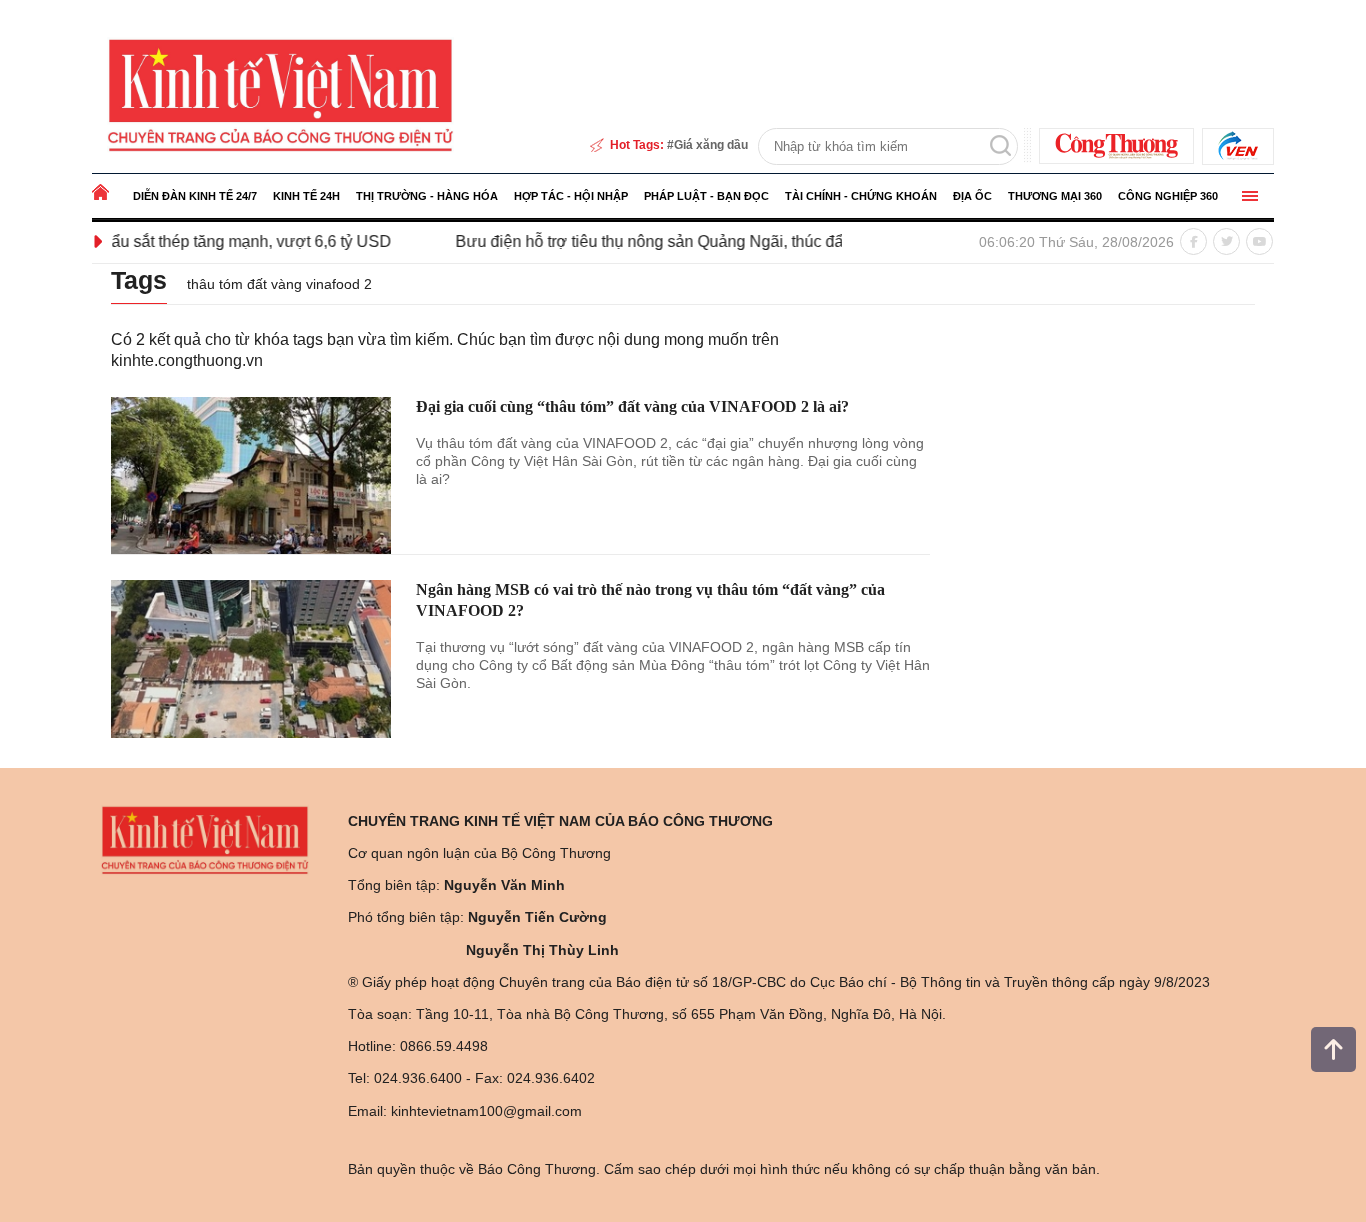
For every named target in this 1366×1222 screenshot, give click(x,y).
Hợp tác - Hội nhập (571, 196)
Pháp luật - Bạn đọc (706, 196)
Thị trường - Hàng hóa (427, 196)
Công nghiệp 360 (1168, 196)
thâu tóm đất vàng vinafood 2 (279, 284)
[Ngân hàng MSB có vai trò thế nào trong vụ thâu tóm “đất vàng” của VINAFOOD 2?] (251, 659)
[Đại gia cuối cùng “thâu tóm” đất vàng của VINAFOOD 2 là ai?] (251, 476)
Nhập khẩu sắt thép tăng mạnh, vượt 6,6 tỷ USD (189, 241)
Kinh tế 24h (306, 196)
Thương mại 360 (1055, 196)
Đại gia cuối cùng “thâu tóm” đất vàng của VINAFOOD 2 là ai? (632, 406)
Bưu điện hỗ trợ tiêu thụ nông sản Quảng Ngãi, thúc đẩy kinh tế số (657, 241)
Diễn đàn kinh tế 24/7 (195, 196)
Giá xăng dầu (711, 145)
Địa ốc (972, 196)
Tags (139, 280)
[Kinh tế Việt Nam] (280, 94)
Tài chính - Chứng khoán (861, 196)
